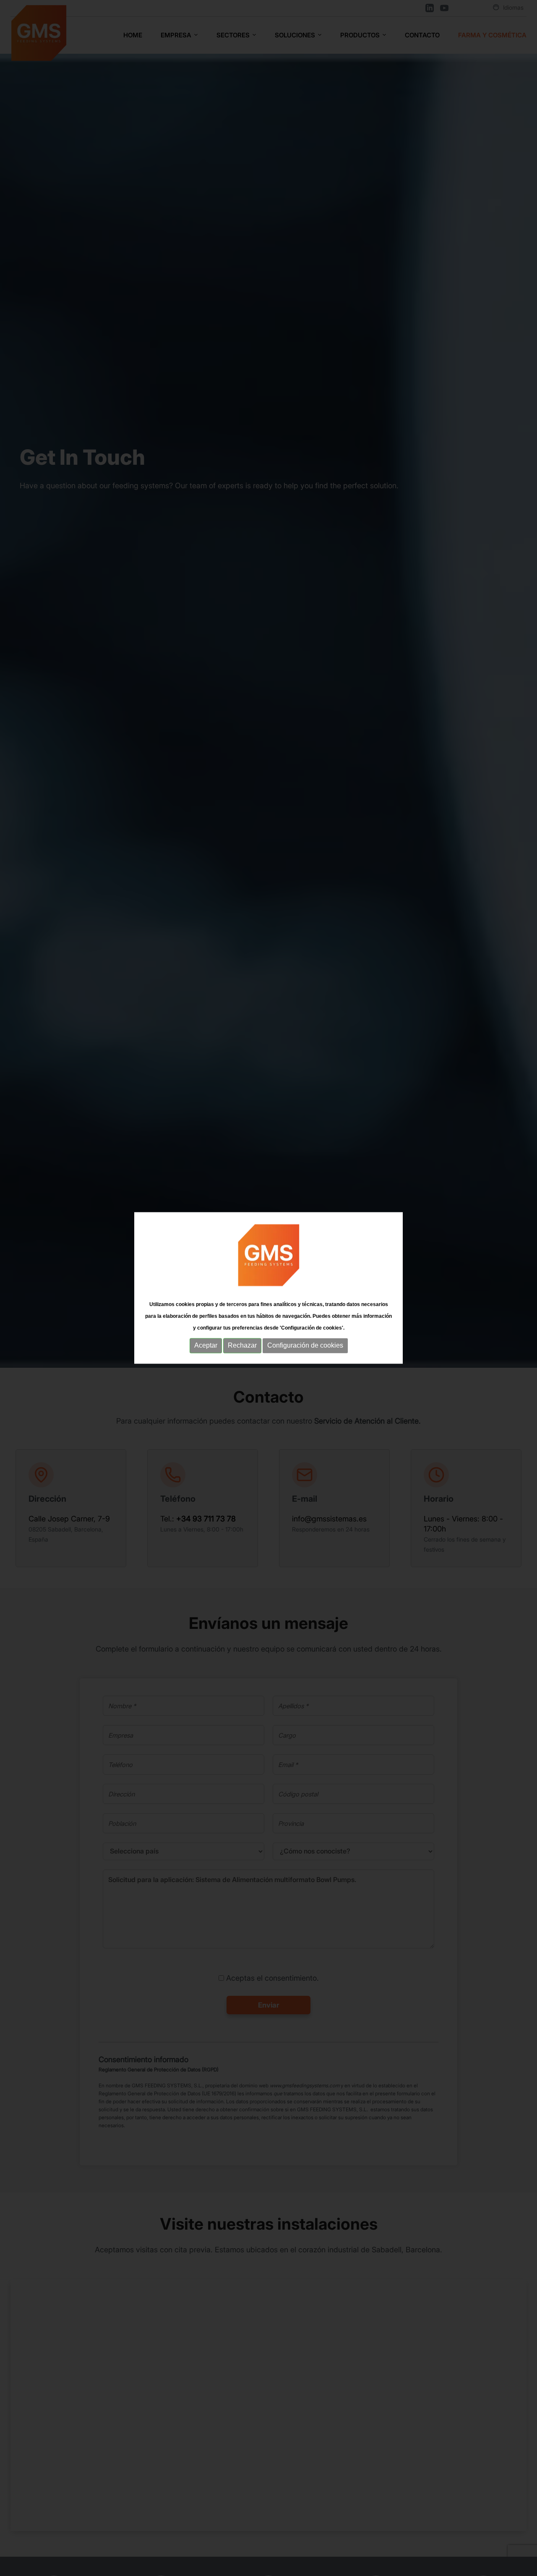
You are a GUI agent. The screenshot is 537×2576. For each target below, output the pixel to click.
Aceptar (206, 1345)
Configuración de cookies (305, 1345)
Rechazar (242, 1345)
